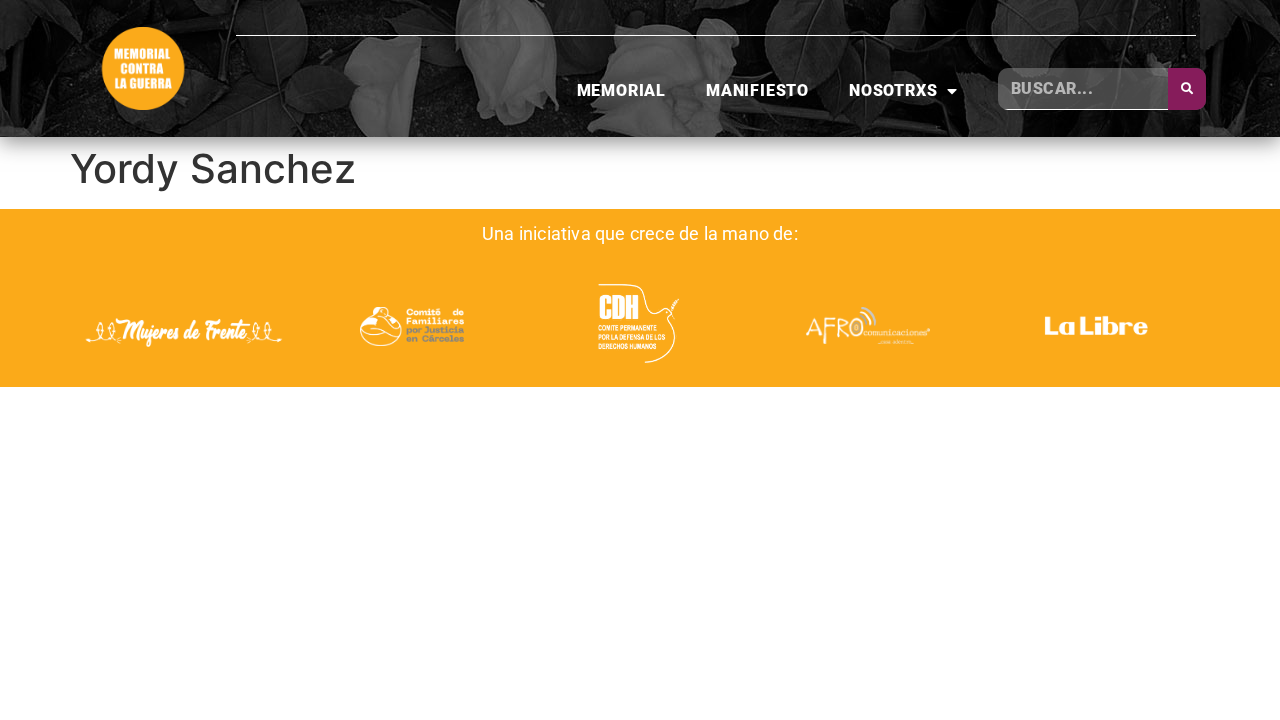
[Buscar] (1187, 89)
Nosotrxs (893, 90)
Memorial (621, 90)
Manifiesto (757, 90)
